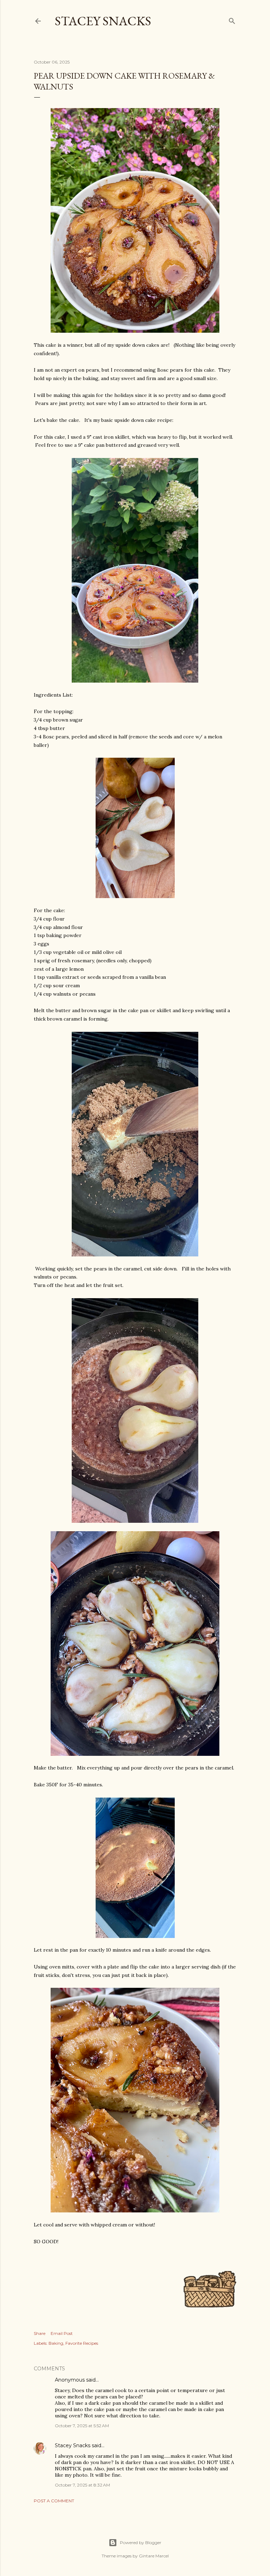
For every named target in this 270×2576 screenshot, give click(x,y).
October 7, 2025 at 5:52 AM (82, 2426)
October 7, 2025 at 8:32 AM (82, 2485)
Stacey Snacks (103, 21)
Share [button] (40, 2333)
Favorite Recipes (82, 2343)
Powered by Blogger (141, 2542)
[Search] (232, 19)
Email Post (62, 2333)
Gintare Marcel (154, 2556)
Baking (56, 2343)
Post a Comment (54, 2501)
